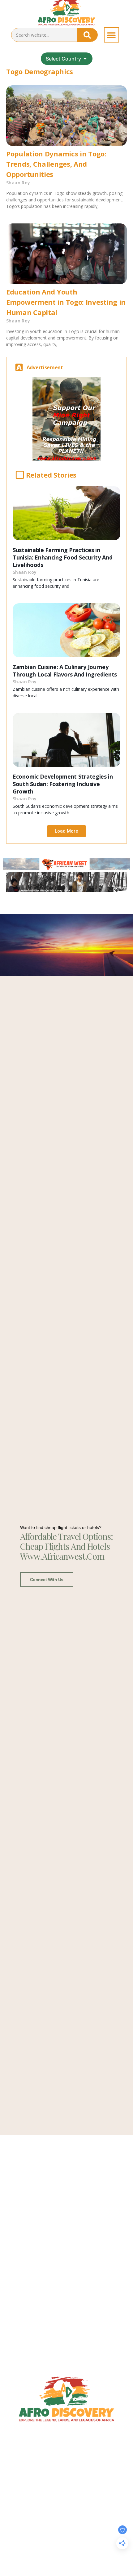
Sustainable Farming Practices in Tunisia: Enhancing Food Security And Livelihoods (62, 557)
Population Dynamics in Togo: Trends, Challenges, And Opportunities (56, 164)
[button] (112, 35)
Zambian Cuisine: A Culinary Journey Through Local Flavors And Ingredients (65, 671)
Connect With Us (47, 1580)
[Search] (87, 35)
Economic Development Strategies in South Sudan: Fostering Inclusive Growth (63, 784)
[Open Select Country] (85, 59)
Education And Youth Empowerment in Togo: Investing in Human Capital (66, 302)
